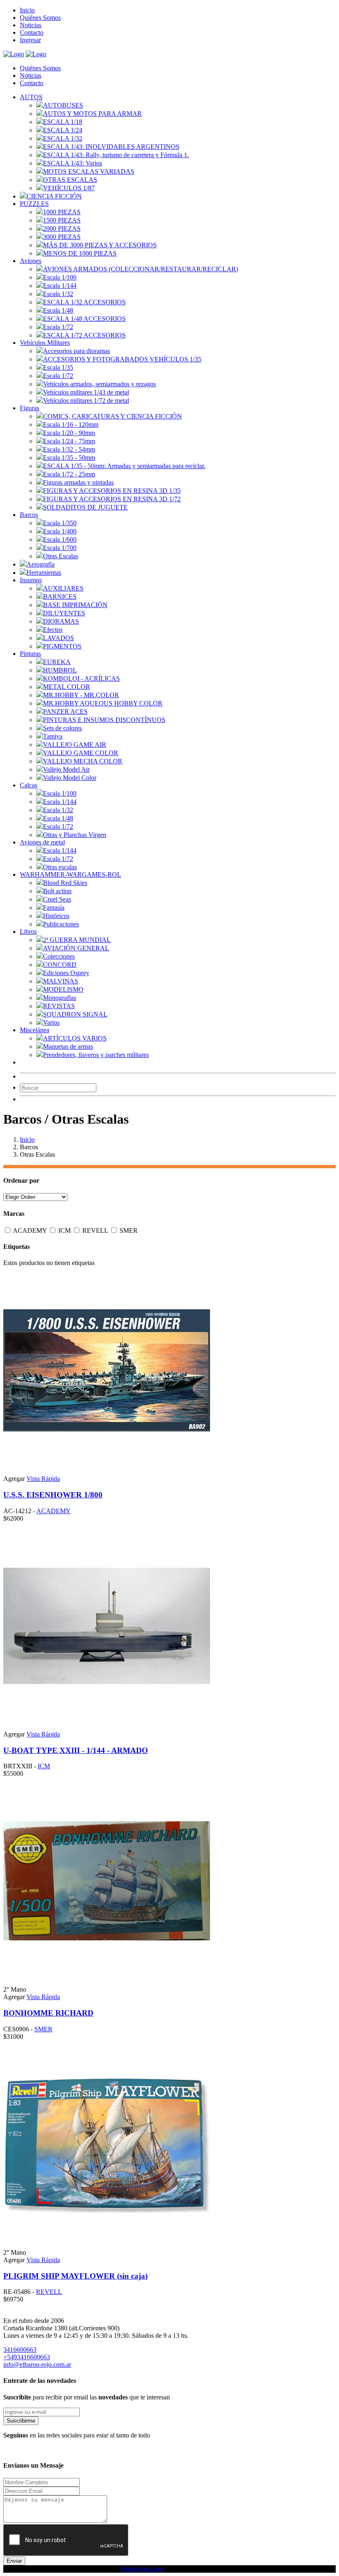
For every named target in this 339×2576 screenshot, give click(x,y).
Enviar (14, 2561)
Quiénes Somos (40, 18)
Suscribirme (21, 2421)
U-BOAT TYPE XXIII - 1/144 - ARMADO (76, 1750)
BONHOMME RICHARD (48, 2013)
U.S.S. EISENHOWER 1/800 (53, 1495)
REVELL (96, 1231)
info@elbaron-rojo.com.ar (37, 2364)
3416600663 (20, 2350)
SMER (129, 1231)
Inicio (27, 10)
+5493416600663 (27, 2357)
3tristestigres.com (142, 2569)
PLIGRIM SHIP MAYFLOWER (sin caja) (75, 2276)
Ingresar (30, 40)
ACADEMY (31, 1231)
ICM (65, 1231)
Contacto (32, 32)
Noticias (31, 25)
